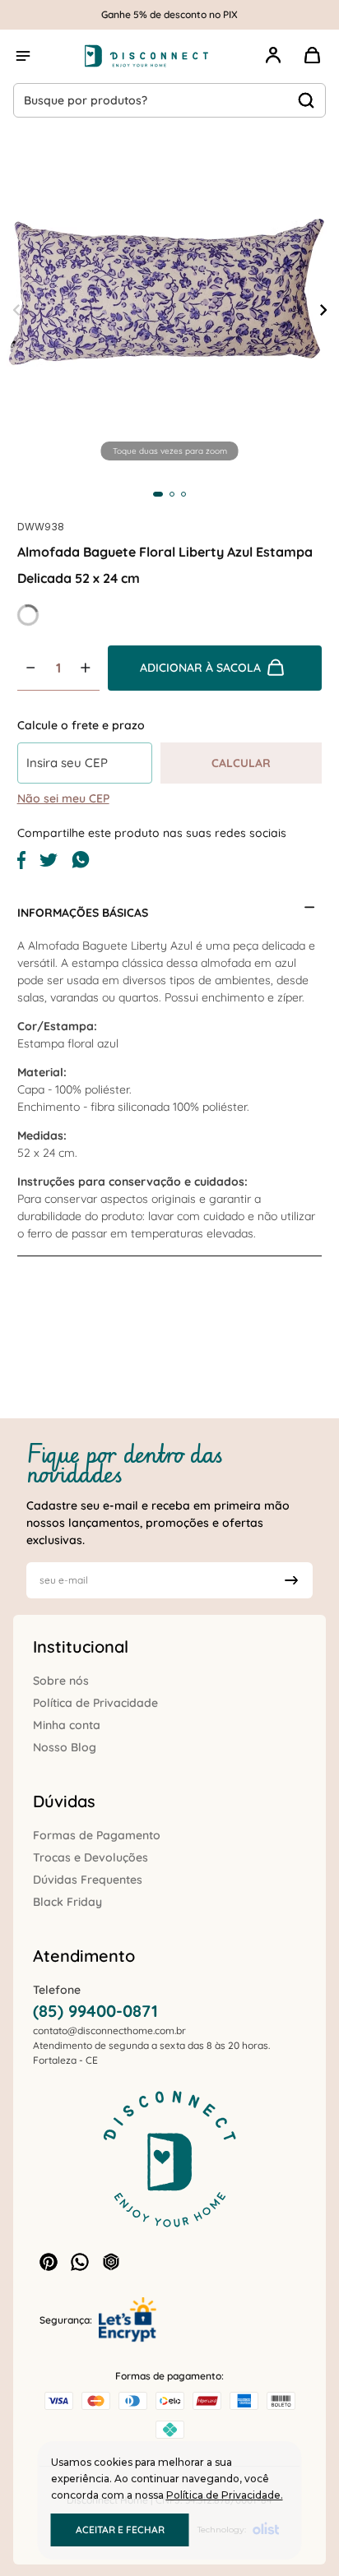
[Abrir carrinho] (313, 56)
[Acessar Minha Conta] (273, 65)
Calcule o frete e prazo (81, 725)
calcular (241, 763)
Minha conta (67, 1725)
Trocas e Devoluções (91, 1857)
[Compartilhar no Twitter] (49, 863)
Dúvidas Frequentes (88, 1880)
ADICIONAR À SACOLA (200, 668)
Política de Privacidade (95, 1703)
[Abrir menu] (23, 56)
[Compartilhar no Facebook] (21, 865)
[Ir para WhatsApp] (80, 2262)
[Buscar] (306, 100)
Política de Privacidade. (225, 2495)
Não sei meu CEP (63, 798)
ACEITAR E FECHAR (120, 2530)
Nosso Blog (65, 1747)
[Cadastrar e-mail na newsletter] (291, 1580)
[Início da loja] (146, 56)
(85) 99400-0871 (95, 2011)
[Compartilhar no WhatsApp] (81, 865)
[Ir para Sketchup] (111, 2262)
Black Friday (67, 1902)
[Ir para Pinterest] (49, 2262)
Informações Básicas (83, 913)
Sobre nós (61, 1681)
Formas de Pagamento (97, 1835)
